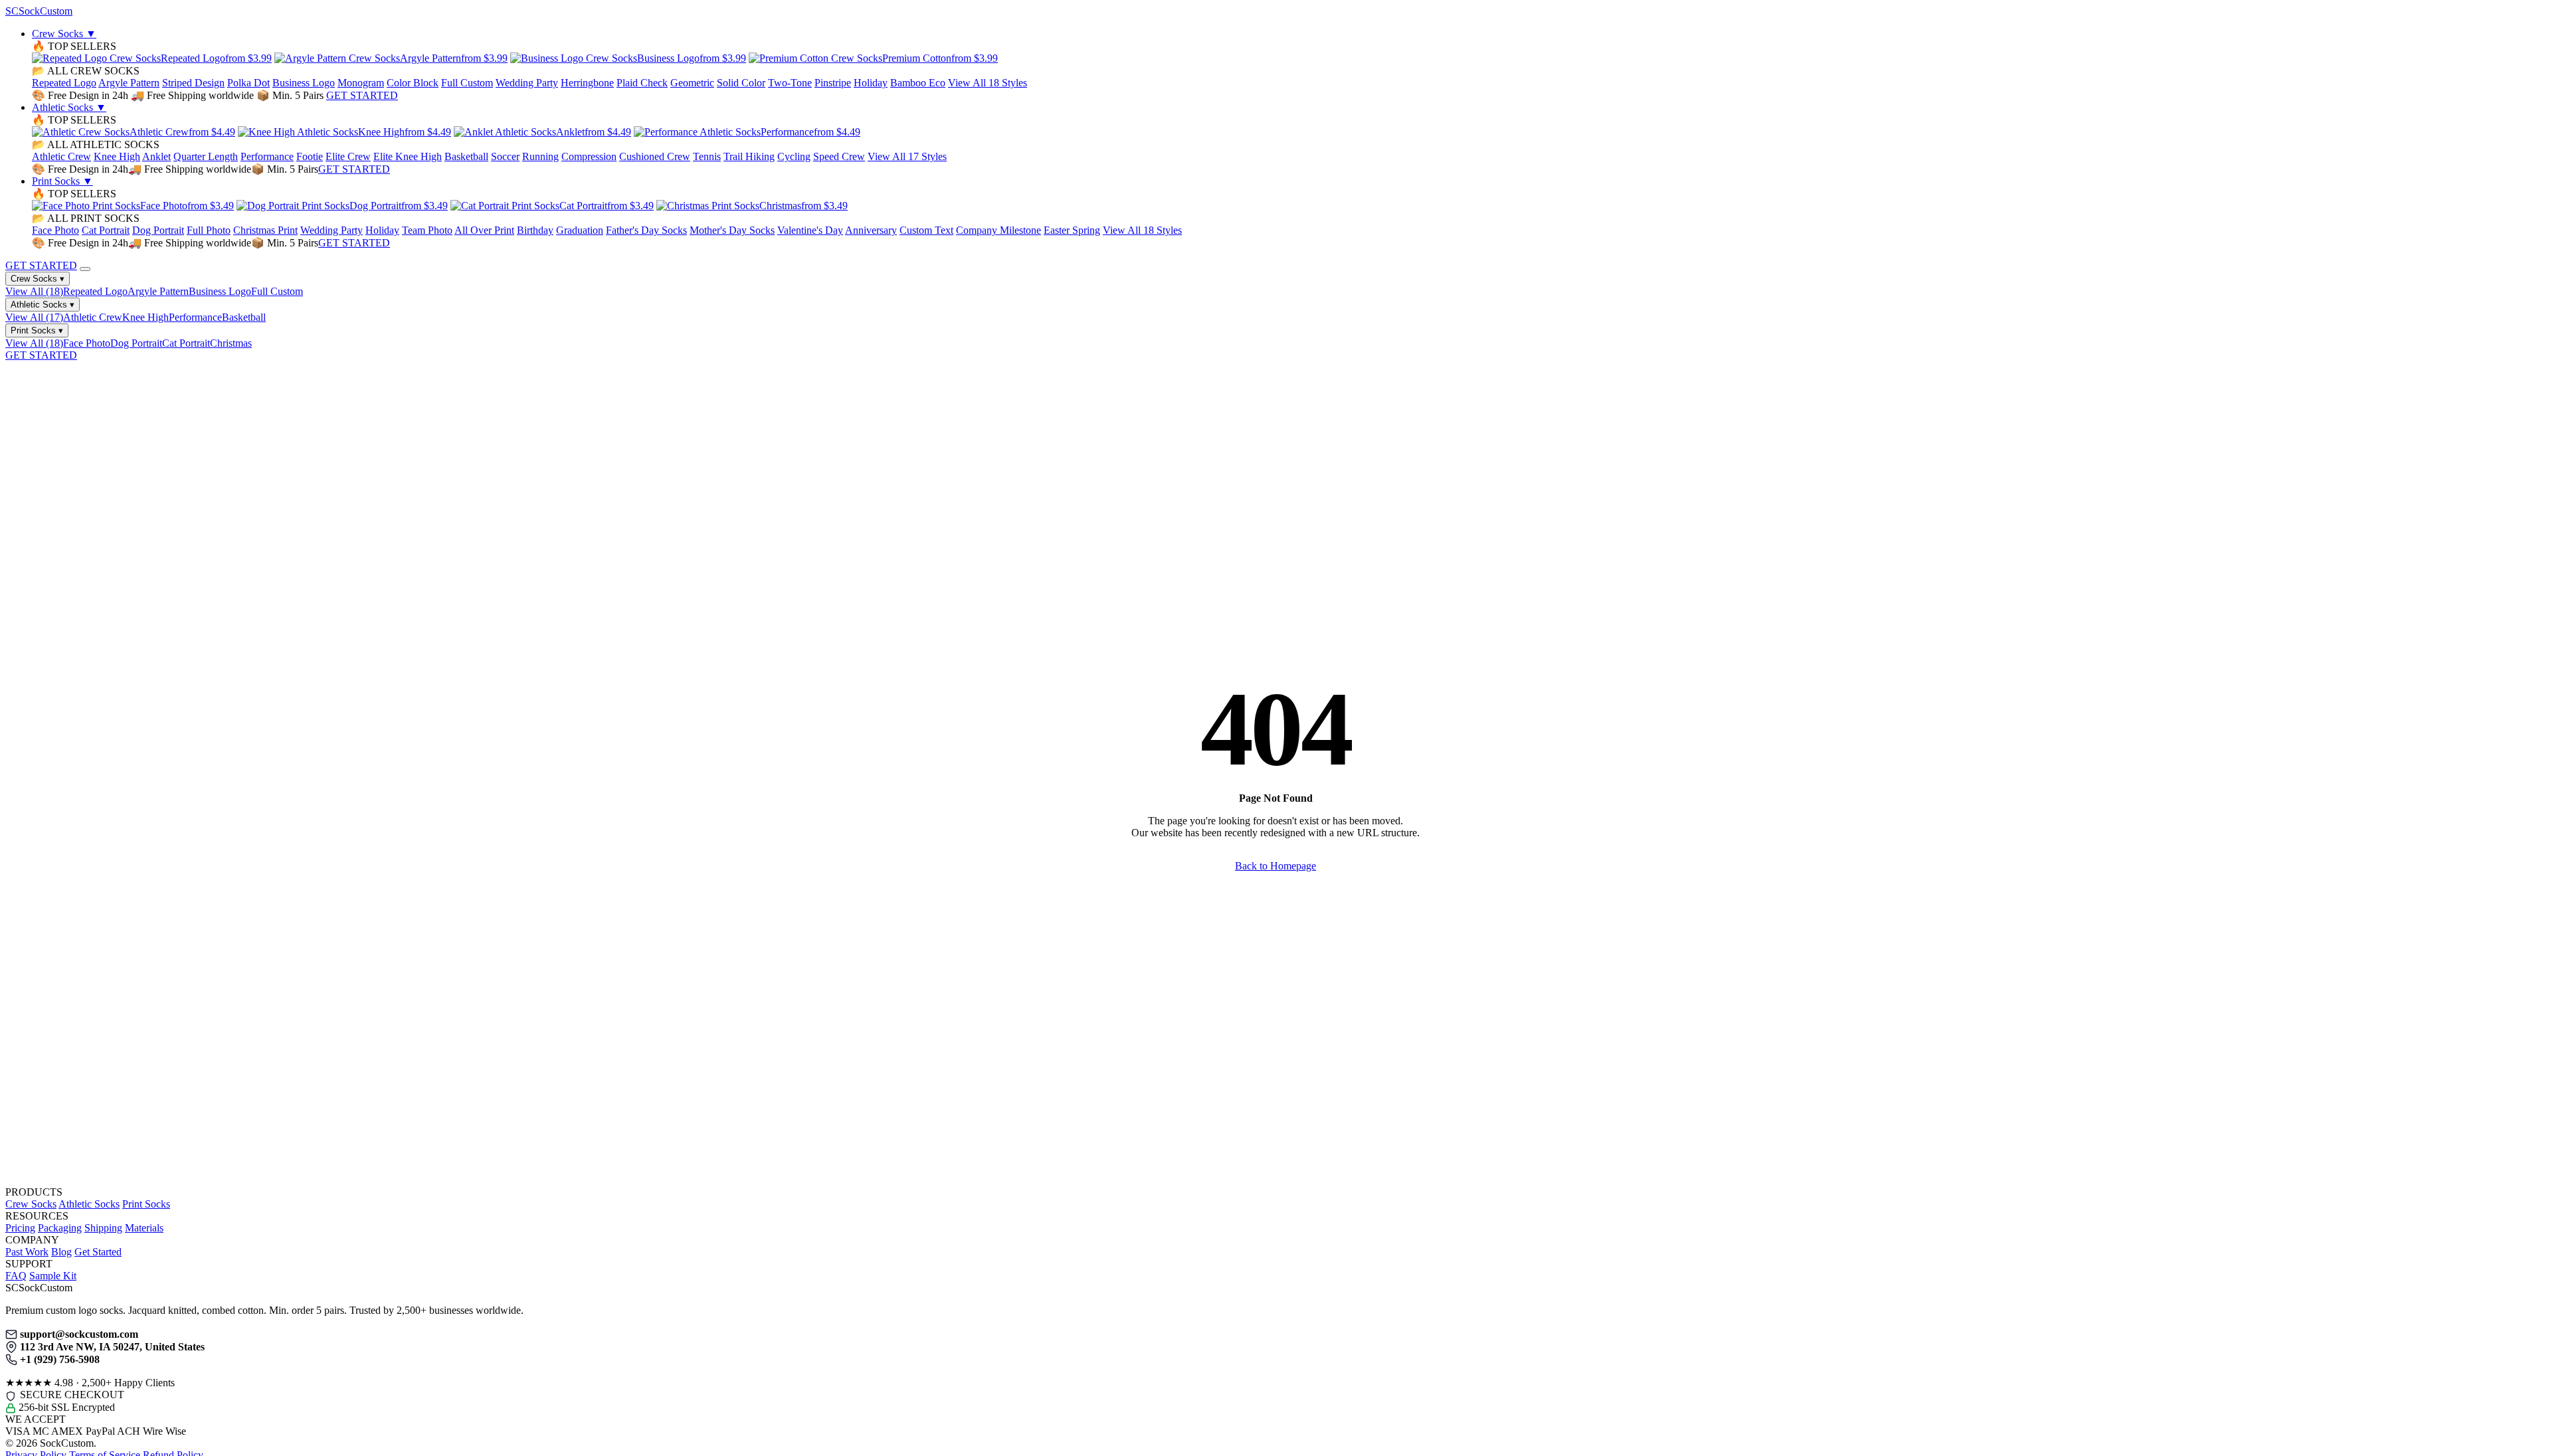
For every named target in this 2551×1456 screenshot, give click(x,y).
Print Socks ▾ (37, 330)
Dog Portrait (158, 230)
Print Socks (62, 181)
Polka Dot (248, 83)
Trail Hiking (749, 156)
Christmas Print (265, 230)
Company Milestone (998, 230)
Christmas (231, 343)
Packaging (60, 1228)
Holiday (871, 83)
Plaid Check (642, 83)
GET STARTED (362, 95)
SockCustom (39, 11)
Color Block (413, 83)
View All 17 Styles (907, 156)
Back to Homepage (1275, 866)
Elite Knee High (408, 156)
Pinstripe (833, 83)
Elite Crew (348, 156)
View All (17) (34, 317)
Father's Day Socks (646, 230)
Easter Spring (1072, 230)
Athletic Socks (69, 107)
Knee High (117, 156)
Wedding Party (527, 83)
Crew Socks (64, 34)
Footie (310, 156)
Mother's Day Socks (732, 230)
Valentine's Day (810, 230)
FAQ (16, 1276)
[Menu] (85, 269)
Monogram (361, 83)
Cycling (794, 156)
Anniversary (871, 230)
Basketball (466, 156)
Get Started (98, 1252)
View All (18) (34, 291)
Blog (61, 1252)
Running (540, 156)
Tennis (707, 156)
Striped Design (193, 83)
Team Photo (427, 230)
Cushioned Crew (655, 156)
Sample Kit (53, 1276)
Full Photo (209, 230)
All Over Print (484, 230)
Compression (589, 156)
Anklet (156, 156)
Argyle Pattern (129, 83)
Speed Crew (839, 156)
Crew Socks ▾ (38, 279)
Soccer (505, 156)
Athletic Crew (61, 156)
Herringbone (587, 83)
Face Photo (55, 230)
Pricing (20, 1228)
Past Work (27, 1252)
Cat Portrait (106, 230)
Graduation (580, 230)
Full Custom (467, 83)
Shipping (103, 1228)
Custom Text (926, 230)
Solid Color (741, 83)
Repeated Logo (64, 83)
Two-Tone (790, 83)
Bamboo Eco (918, 83)
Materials (144, 1228)
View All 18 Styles (988, 83)
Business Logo (304, 83)
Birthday (535, 230)
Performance (267, 156)
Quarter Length (206, 156)
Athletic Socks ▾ (43, 305)
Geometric (692, 83)
